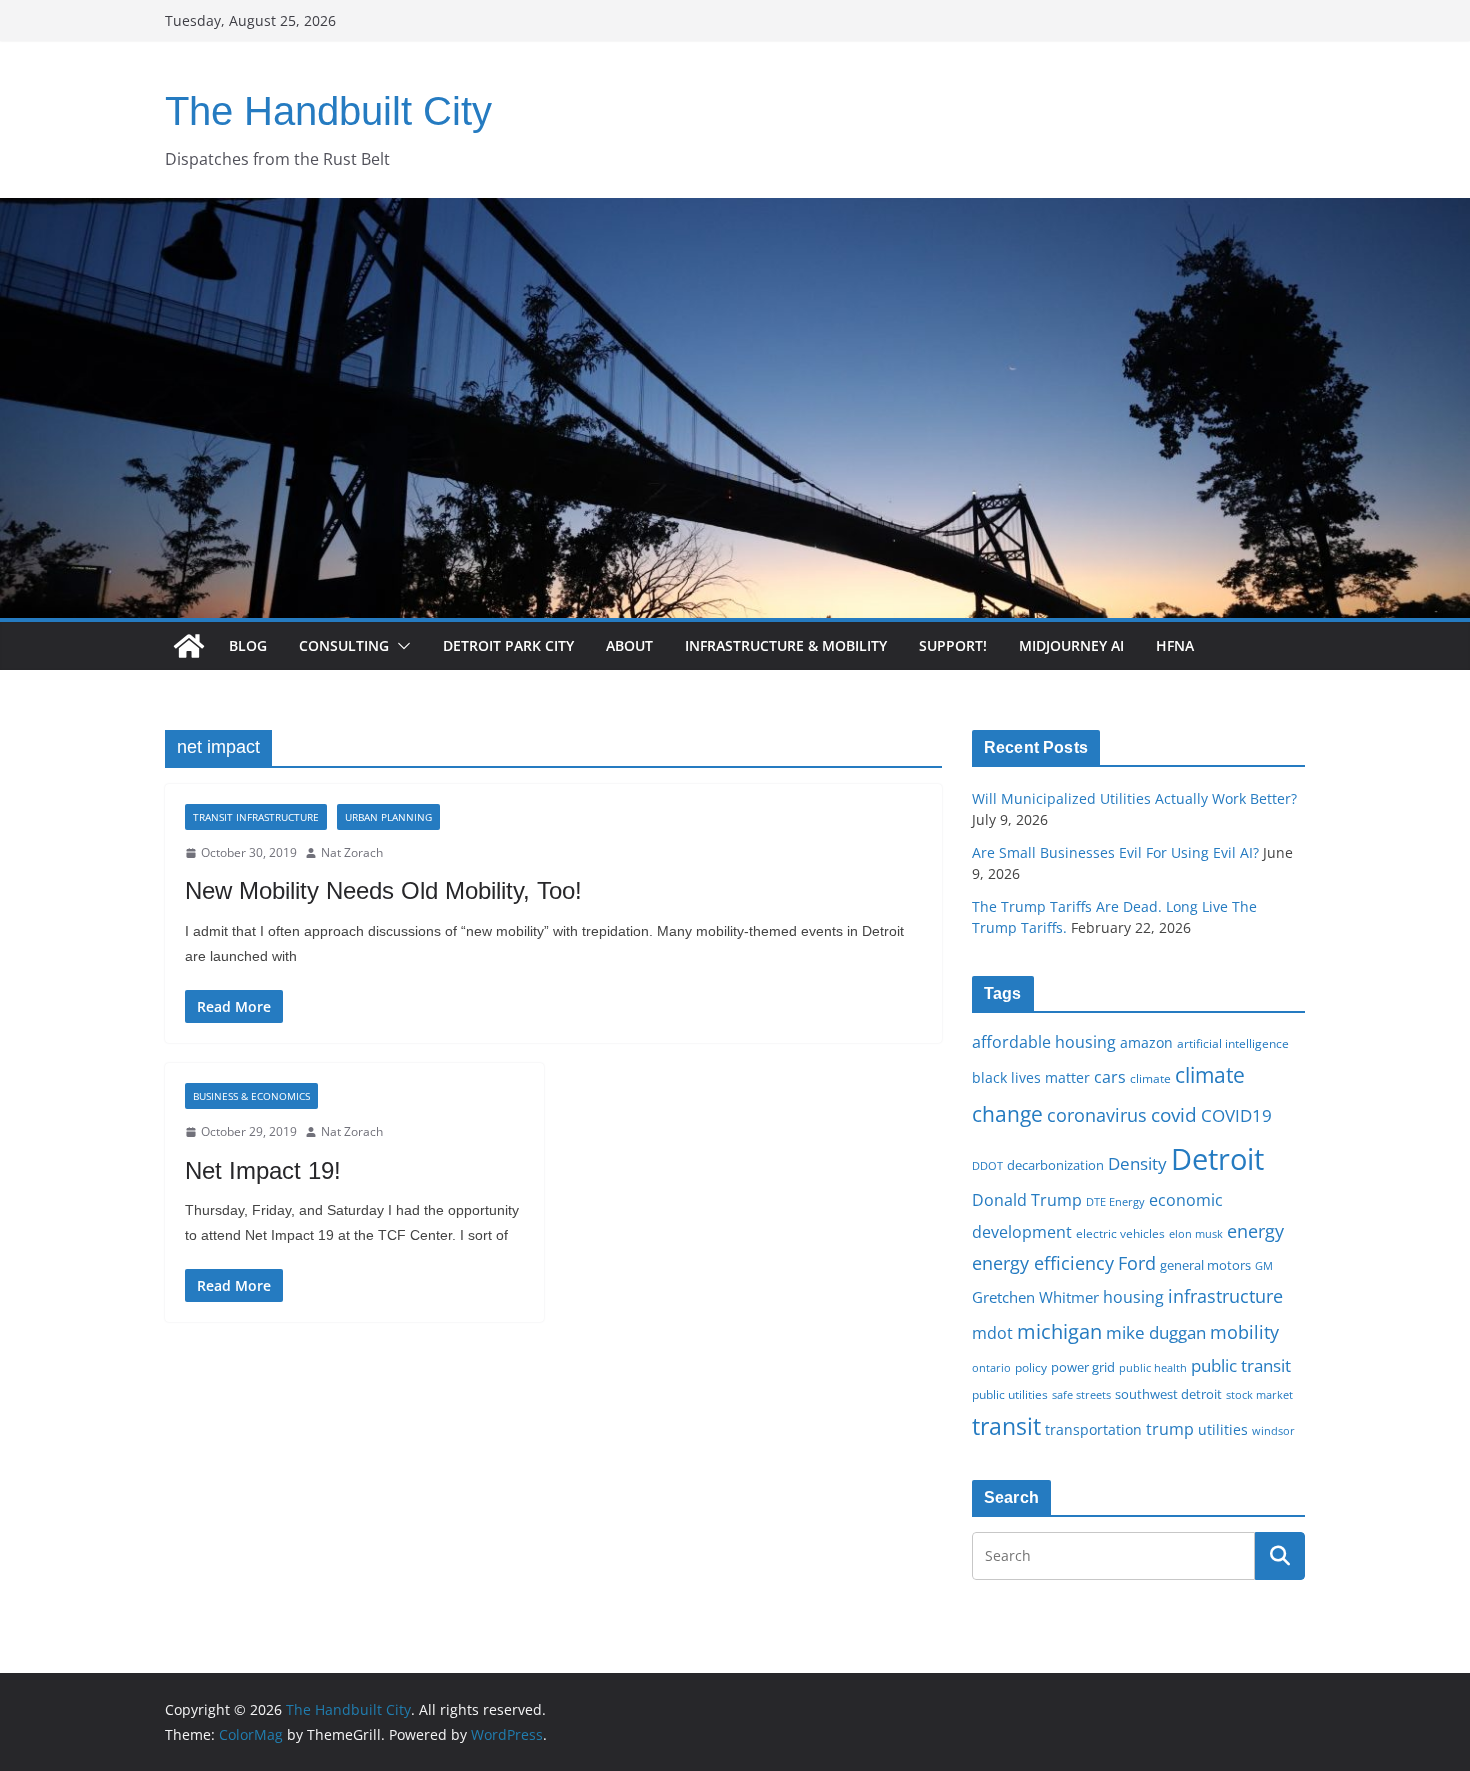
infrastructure (1225, 1296)
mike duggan (1156, 1332)
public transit (1241, 1365)
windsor (1273, 1430)
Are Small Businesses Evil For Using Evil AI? (1115, 852)
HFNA (1175, 645)
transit (1006, 1426)
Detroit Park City (508, 645)
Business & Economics (251, 1096)
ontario (991, 1368)
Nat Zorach (352, 852)
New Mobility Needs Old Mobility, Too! (383, 890)
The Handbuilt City (328, 111)
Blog (248, 645)
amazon (1146, 1042)
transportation (1093, 1429)
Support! (953, 645)
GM (1264, 1266)
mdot (992, 1333)
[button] (400, 646)
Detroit (1217, 1159)
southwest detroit (1168, 1394)
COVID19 (1236, 1115)
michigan (1059, 1331)
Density (1137, 1163)
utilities (1223, 1429)
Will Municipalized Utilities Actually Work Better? (1134, 798)
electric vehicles (1120, 1233)
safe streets (1081, 1394)
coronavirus (1097, 1115)
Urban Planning (388, 817)
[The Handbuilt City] (735, 212)
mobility (1244, 1332)
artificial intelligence (1233, 1043)
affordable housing (1044, 1042)
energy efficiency (1043, 1263)
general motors (1205, 1265)
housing (1133, 1297)
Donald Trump (1027, 1200)
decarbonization (1055, 1165)
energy (1255, 1231)
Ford (1137, 1262)
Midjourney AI (1071, 645)
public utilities (1010, 1394)
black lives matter (1031, 1077)
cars (1110, 1077)
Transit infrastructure (256, 817)
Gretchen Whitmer (1035, 1297)
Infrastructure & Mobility (786, 645)
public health (1153, 1367)
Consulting (344, 645)
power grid (1083, 1367)
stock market (1259, 1394)
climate (1150, 1078)
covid (1174, 1115)
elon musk (1196, 1233)
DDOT (987, 1165)
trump (1170, 1429)
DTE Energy (1115, 1202)
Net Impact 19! (263, 1170)
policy (1031, 1367)
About (629, 645)
